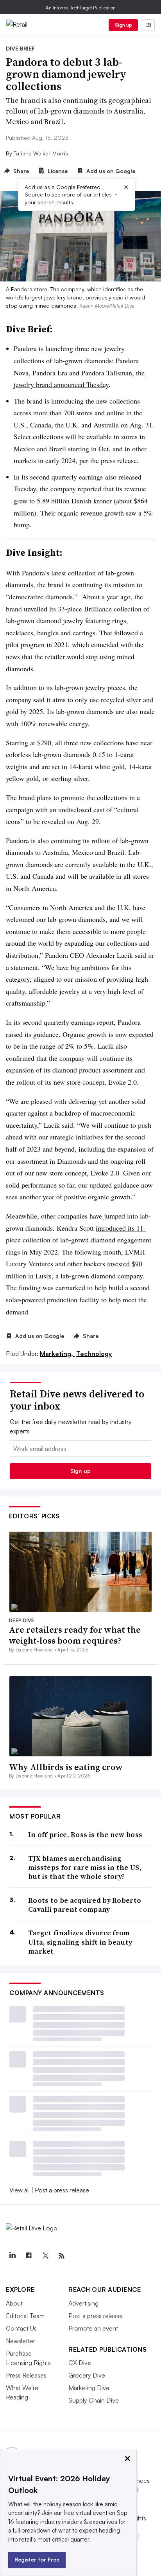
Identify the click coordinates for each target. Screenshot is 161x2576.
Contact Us (21, 2328)
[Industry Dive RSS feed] (61, 2256)
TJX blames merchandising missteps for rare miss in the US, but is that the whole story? (85, 1868)
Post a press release (62, 2190)
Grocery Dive (87, 2375)
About (14, 2303)
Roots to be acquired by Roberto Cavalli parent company (85, 1905)
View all (20, 2190)
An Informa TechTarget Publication (81, 8)
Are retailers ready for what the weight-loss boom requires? (75, 1635)
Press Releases (26, 2375)
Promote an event (93, 2328)
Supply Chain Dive (94, 2400)
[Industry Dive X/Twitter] (45, 2256)
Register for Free (37, 2559)
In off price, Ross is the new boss (85, 1834)
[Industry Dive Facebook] (29, 2256)
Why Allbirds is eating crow (66, 1767)
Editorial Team (25, 2316)
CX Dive (80, 2363)
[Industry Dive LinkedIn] (12, 2256)
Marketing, (57, 1354)
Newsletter (21, 2341)
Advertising (83, 2303)
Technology (94, 1354)
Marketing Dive (89, 2388)
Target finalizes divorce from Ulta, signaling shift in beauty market (80, 1942)
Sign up (123, 25)
